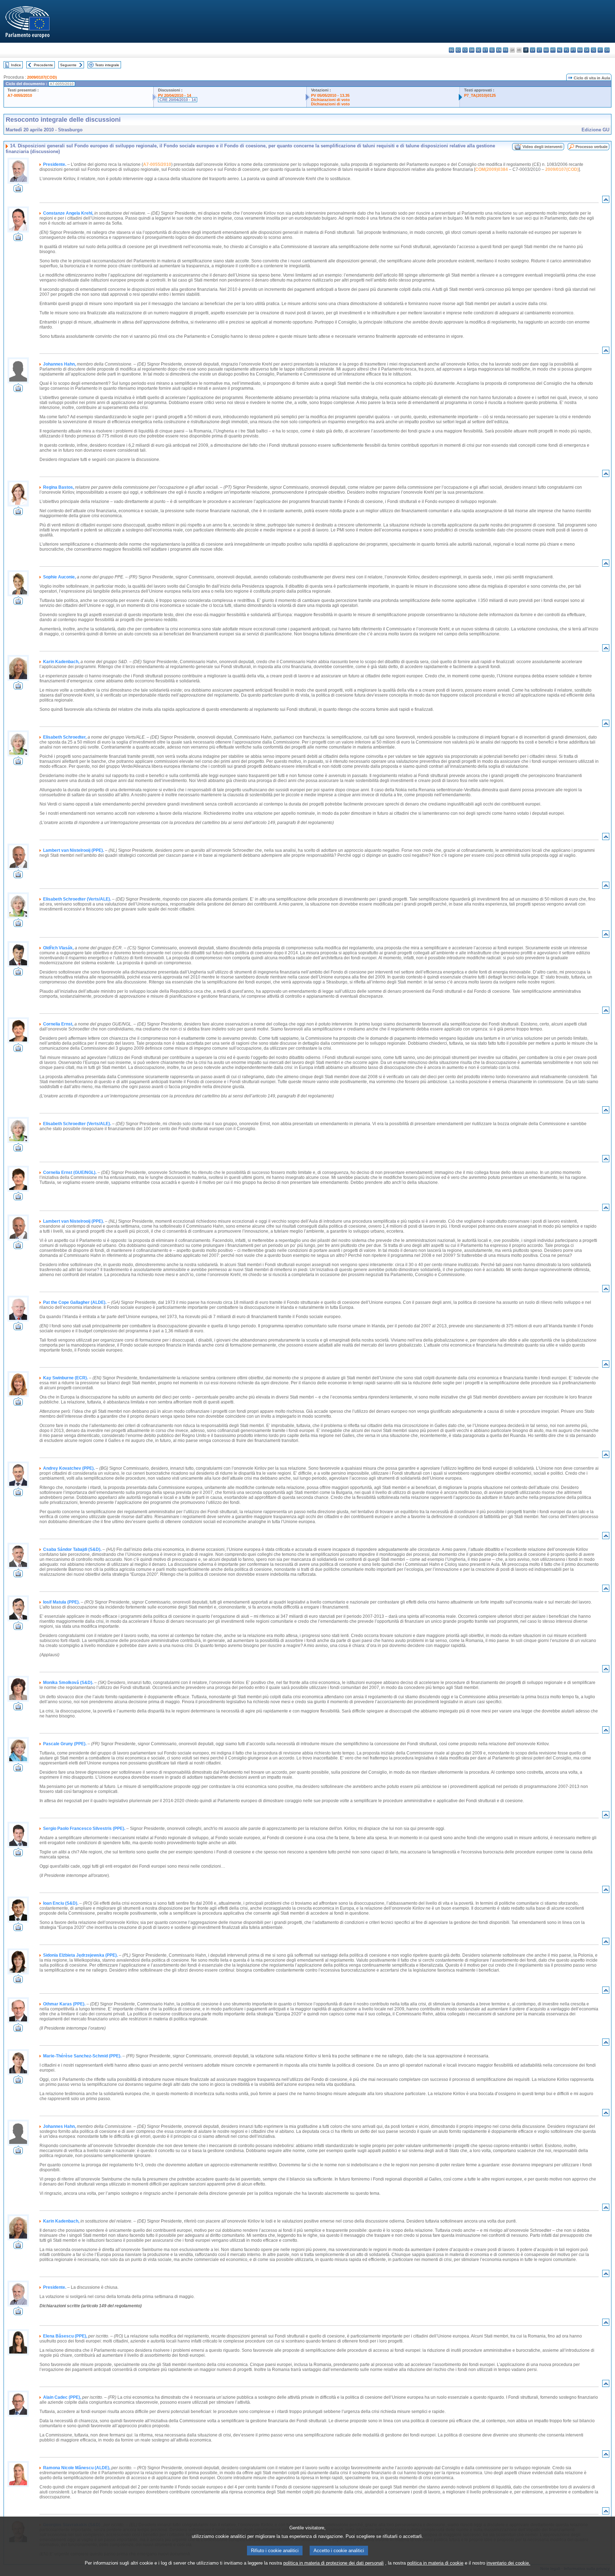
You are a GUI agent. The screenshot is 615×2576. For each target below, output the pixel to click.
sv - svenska (607, 50)
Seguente (68, 65)
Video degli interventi (542, 147)
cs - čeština (465, 50)
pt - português (573, 50)
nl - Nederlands (560, 50)
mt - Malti (553, 50)
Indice (16, 65)
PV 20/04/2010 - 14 (175, 95)
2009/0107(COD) (42, 77)
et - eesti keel (485, 50)
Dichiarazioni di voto (330, 100)
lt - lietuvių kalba (539, 50)
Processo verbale (592, 147)
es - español (458, 50)
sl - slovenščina (593, 50)
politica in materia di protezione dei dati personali (333, 2563)
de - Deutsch (479, 50)
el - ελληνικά (492, 50)
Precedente (43, 65)
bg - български (451, 50)
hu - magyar (546, 50)
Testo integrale (107, 65)
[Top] (606, 201)
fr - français (506, 50)
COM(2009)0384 (492, 169)
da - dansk (472, 50)
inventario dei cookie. (508, 2563)
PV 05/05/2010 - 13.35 (330, 95)
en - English (499, 50)
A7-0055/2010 (20, 95)
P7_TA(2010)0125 (480, 95)
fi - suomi (600, 50)
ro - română (580, 50)
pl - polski (566, 50)
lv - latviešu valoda (533, 50)
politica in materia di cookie (435, 2563)
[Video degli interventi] (18, 190)
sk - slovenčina (587, 50)
